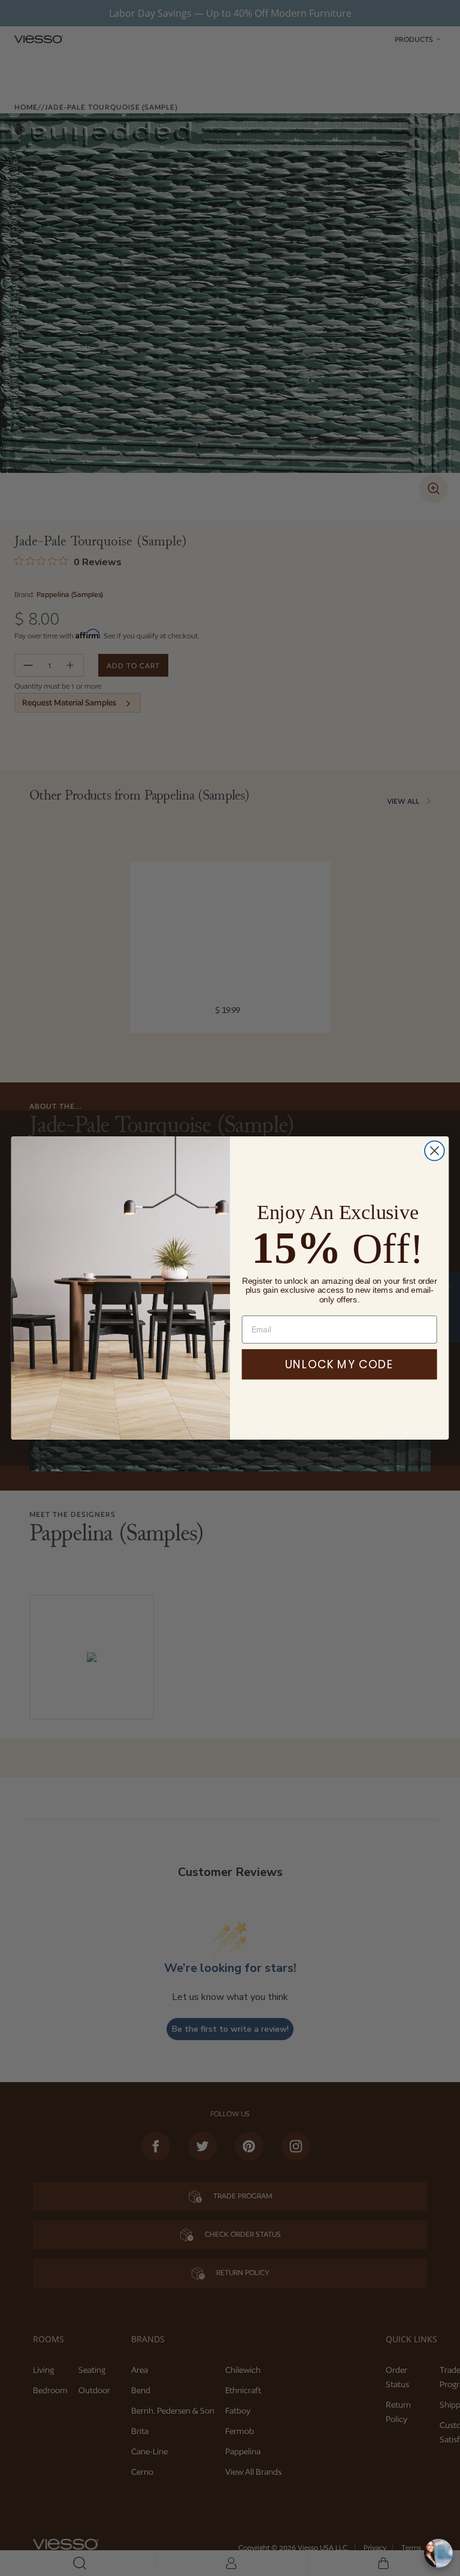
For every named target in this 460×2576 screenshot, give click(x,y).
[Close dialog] (435, 1151)
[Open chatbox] (438, 2553)
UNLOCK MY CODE (339, 1364)
